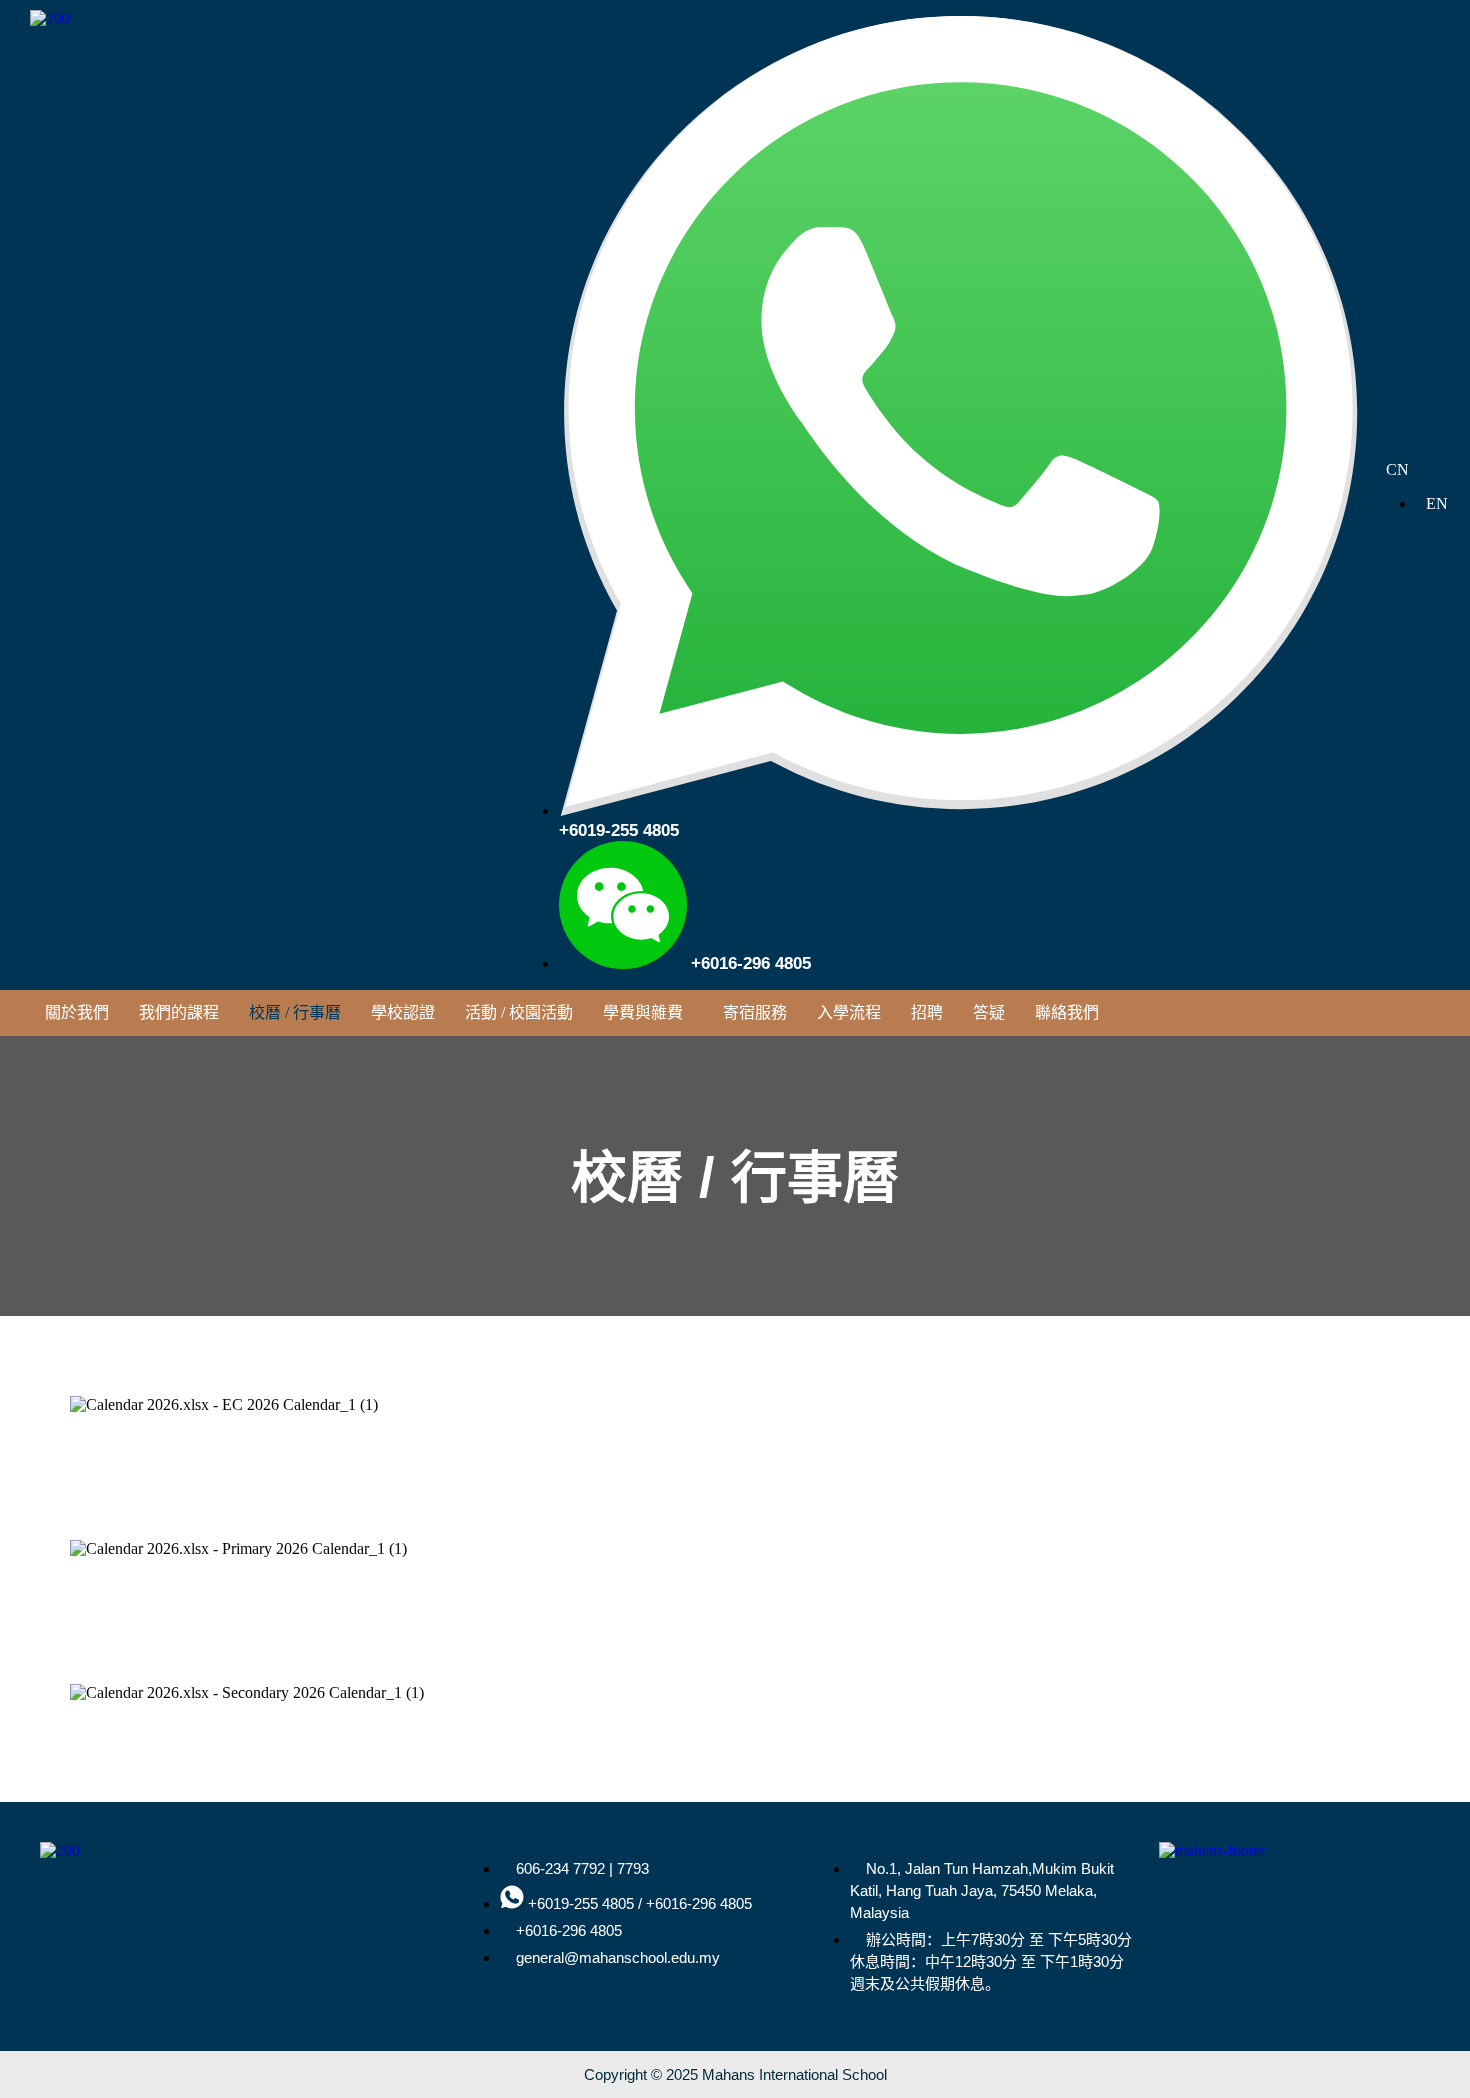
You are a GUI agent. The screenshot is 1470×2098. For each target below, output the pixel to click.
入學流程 (849, 1012)
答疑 (989, 1012)
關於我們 (77, 1012)
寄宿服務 (755, 1012)
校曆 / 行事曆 (295, 1012)
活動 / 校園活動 (519, 1012)
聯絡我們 (1067, 1012)
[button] (648, 1013)
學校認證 (403, 1012)
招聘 (927, 1012)
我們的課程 (179, 1012)
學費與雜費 (643, 1012)
